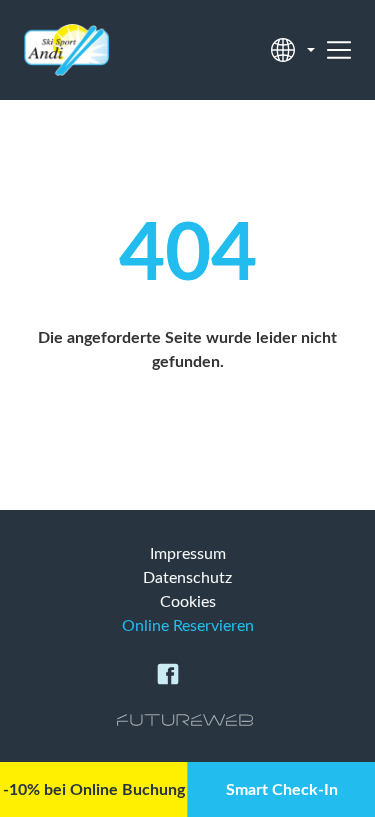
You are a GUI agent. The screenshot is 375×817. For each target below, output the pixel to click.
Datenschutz (187, 578)
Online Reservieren (188, 626)
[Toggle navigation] (339, 50)
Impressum (188, 554)
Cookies (188, 602)
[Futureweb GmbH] (185, 720)
